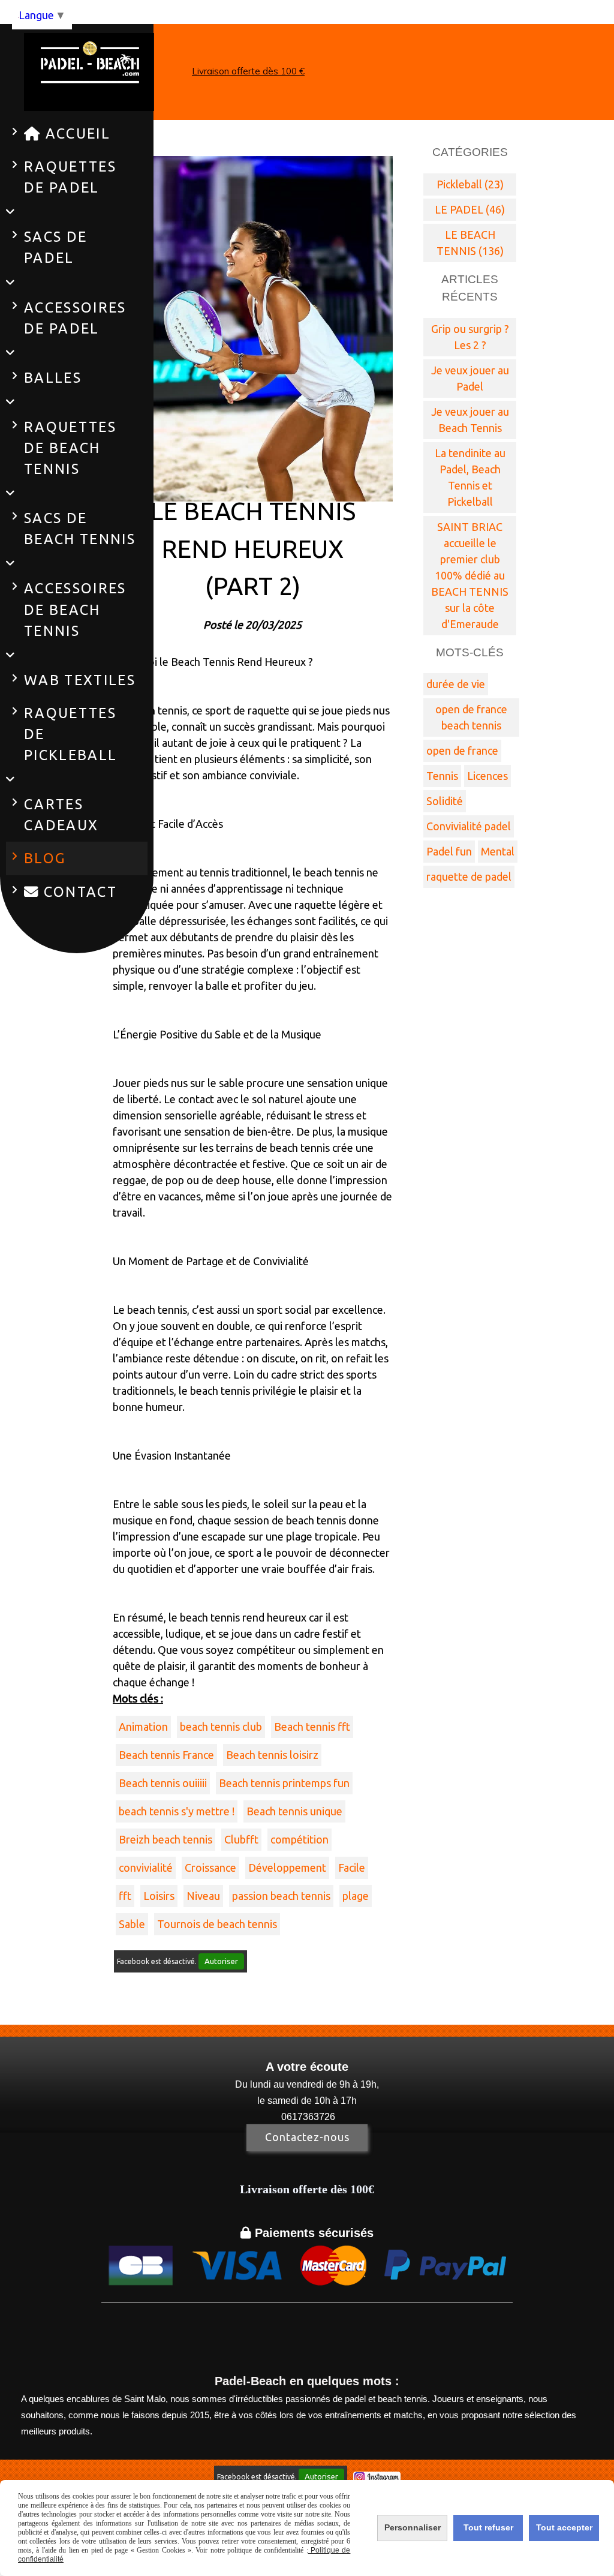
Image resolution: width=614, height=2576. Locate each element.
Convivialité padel (469, 826)
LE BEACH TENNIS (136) (470, 243)
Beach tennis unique (294, 1811)
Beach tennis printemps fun (284, 1783)
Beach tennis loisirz (272, 1755)
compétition (300, 1839)
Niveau (203, 1896)
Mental (498, 851)
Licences (487, 776)
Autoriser (221, 1961)
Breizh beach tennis (165, 1839)
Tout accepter (564, 2527)
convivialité (146, 1868)
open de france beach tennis (471, 717)
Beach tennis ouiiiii (163, 1783)
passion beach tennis (281, 1896)
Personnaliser (413, 2527)
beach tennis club (221, 1727)
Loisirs (159, 1896)
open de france (462, 750)
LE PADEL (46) (470, 209)
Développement (287, 1868)
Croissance (210, 1868)
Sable (132, 1924)
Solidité (445, 801)
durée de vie (456, 684)
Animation (143, 1727)
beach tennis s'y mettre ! (177, 1811)
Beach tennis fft (312, 1727)
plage (356, 1896)
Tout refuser (488, 2527)
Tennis (442, 776)
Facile (352, 1868)
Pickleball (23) (470, 184)
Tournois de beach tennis (217, 1924)
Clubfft (241, 1839)
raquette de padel (469, 876)
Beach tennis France (166, 1755)
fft (125, 1896)
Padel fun (449, 851)
